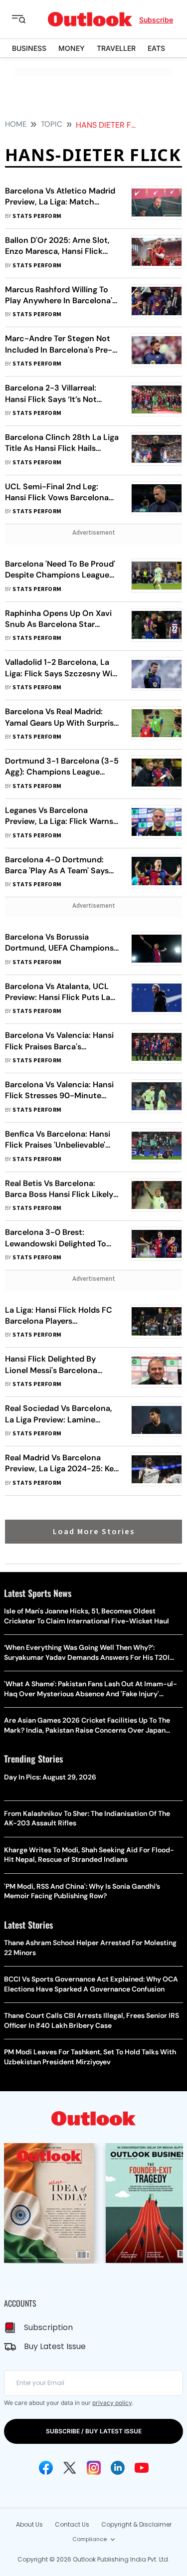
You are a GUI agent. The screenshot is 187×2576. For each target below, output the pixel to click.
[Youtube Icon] (142, 2468)
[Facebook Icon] (46, 2468)
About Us (29, 2524)
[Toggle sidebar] (26, 19)
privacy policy (112, 2403)
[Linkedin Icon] (118, 2468)
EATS (156, 48)
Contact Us (72, 2524)
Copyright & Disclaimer (136, 2524)
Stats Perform (37, 216)
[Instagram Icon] (94, 2468)
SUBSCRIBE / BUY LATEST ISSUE (94, 2431)
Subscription (48, 2327)
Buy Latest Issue (55, 2346)
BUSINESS (29, 48)
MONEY (72, 48)
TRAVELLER (116, 48)
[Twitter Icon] (70, 2468)
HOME (16, 124)
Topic (52, 124)
